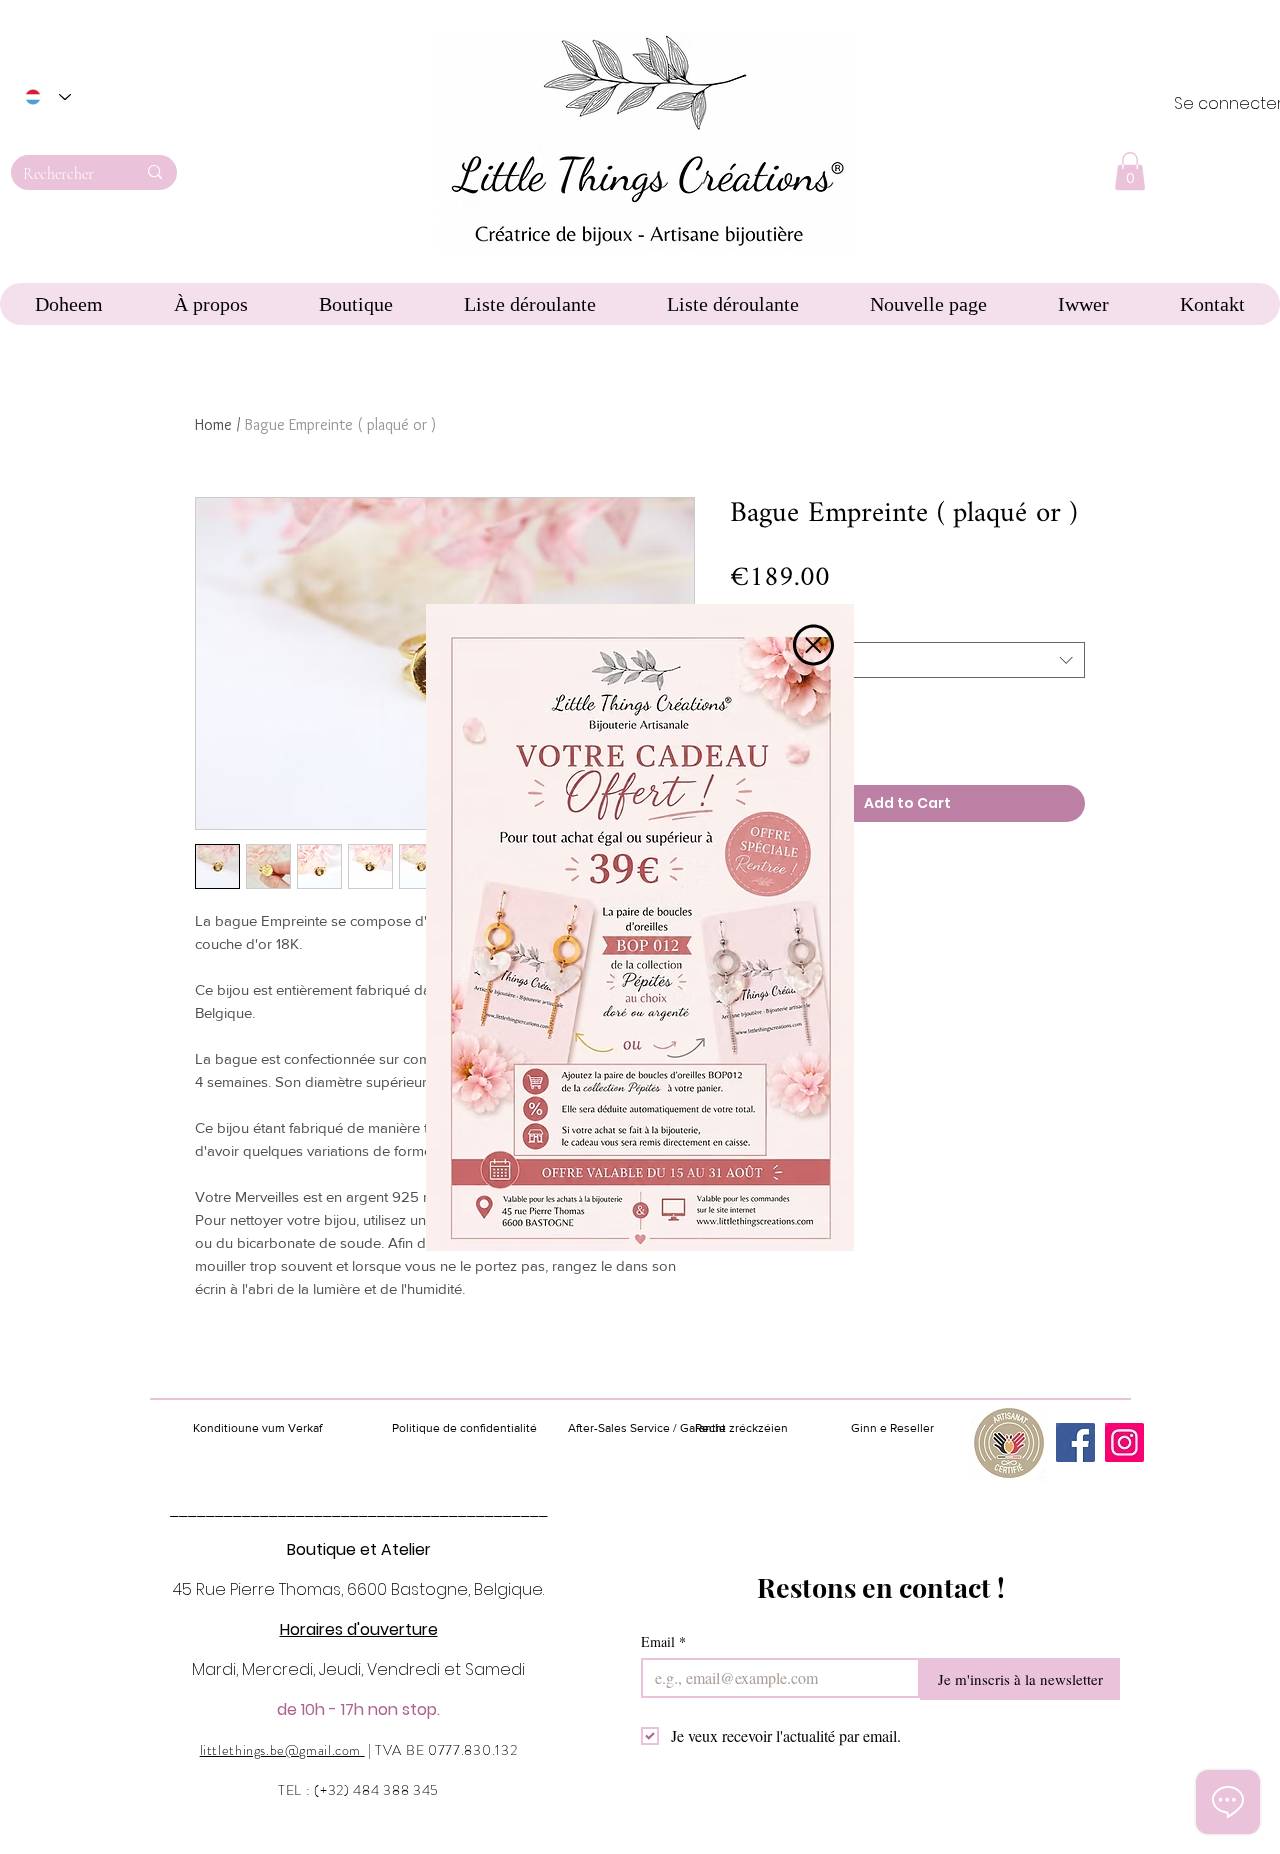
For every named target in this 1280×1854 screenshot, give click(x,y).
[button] (813, 645)
